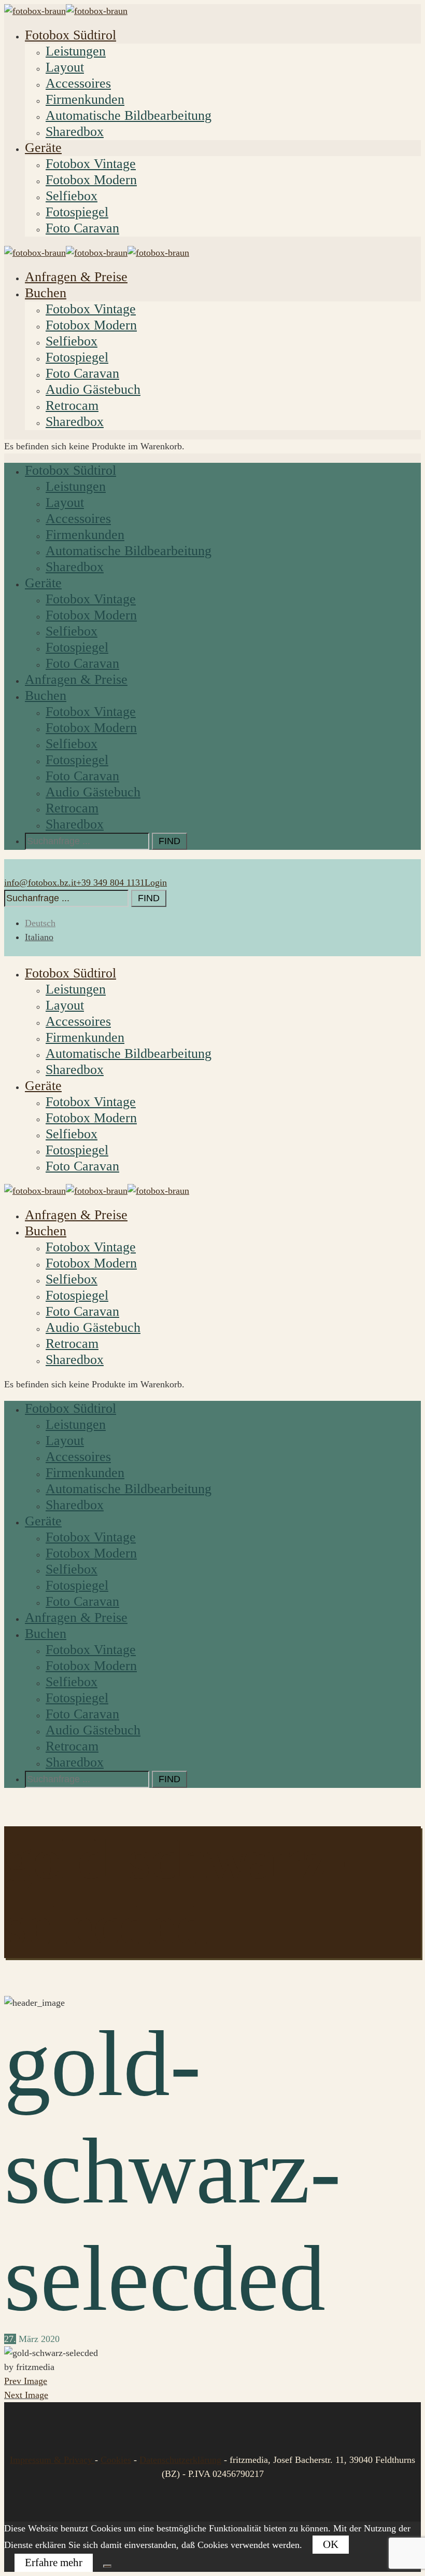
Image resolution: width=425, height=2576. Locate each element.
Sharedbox (75, 132)
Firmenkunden (85, 99)
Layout (65, 67)
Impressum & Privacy (52, 2460)
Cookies (116, 2460)
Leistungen (76, 51)
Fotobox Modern (91, 180)
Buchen (46, 293)
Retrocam (72, 405)
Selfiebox (72, 196)
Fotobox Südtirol (70, 35)
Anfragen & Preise (76, 277)
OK (331, 2544)
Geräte (43, 148)
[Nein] (107, 2566)
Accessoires (78, 83)
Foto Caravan (82, 228)
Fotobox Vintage (91, 164)
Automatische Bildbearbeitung (129, 115)
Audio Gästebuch (93, 389)
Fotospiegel (77, 212)
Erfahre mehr (54, 2563)
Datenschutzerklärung (180, 2460)
